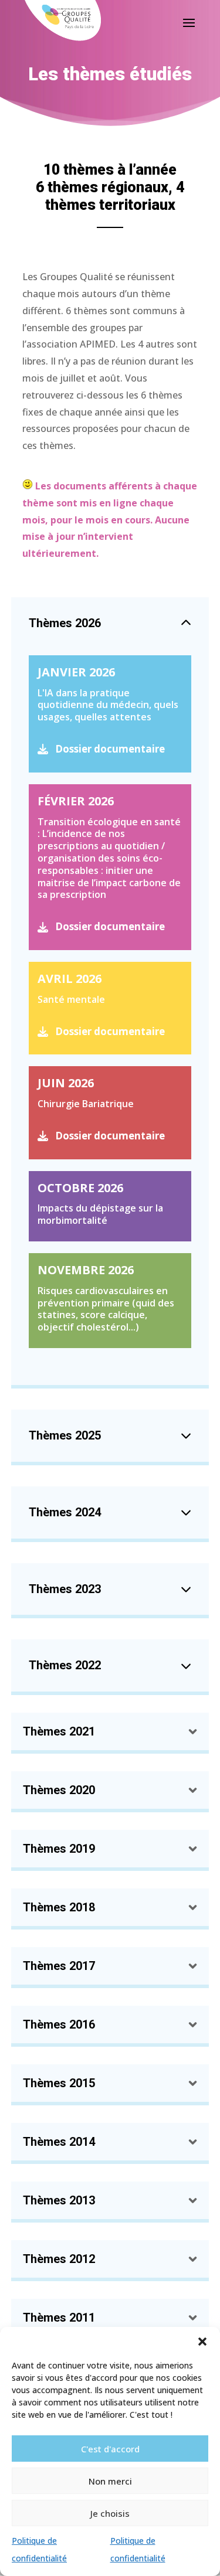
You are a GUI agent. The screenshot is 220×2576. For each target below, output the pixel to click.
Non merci (110, 2481)
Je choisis (110, 2513)
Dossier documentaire (110, 749)
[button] (202, 2342)
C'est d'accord (110, 2449)
